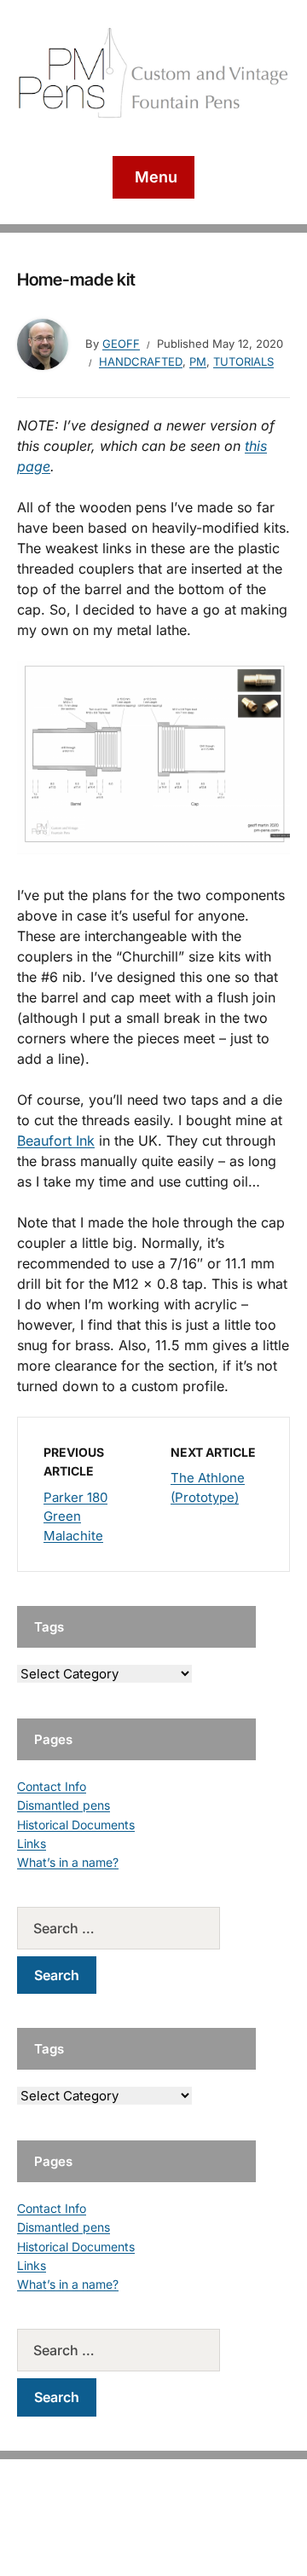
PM (198, 361)
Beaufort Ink (56, 1141)
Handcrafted (141, 361)
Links (32, 1843)
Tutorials (243, 361)
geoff (121, 344)
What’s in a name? (68, 1862)
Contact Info (52, 1786)
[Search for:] (136, 1928)
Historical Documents (76, 1825)
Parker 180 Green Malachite (75, 1516)
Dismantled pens (64, 1805)
